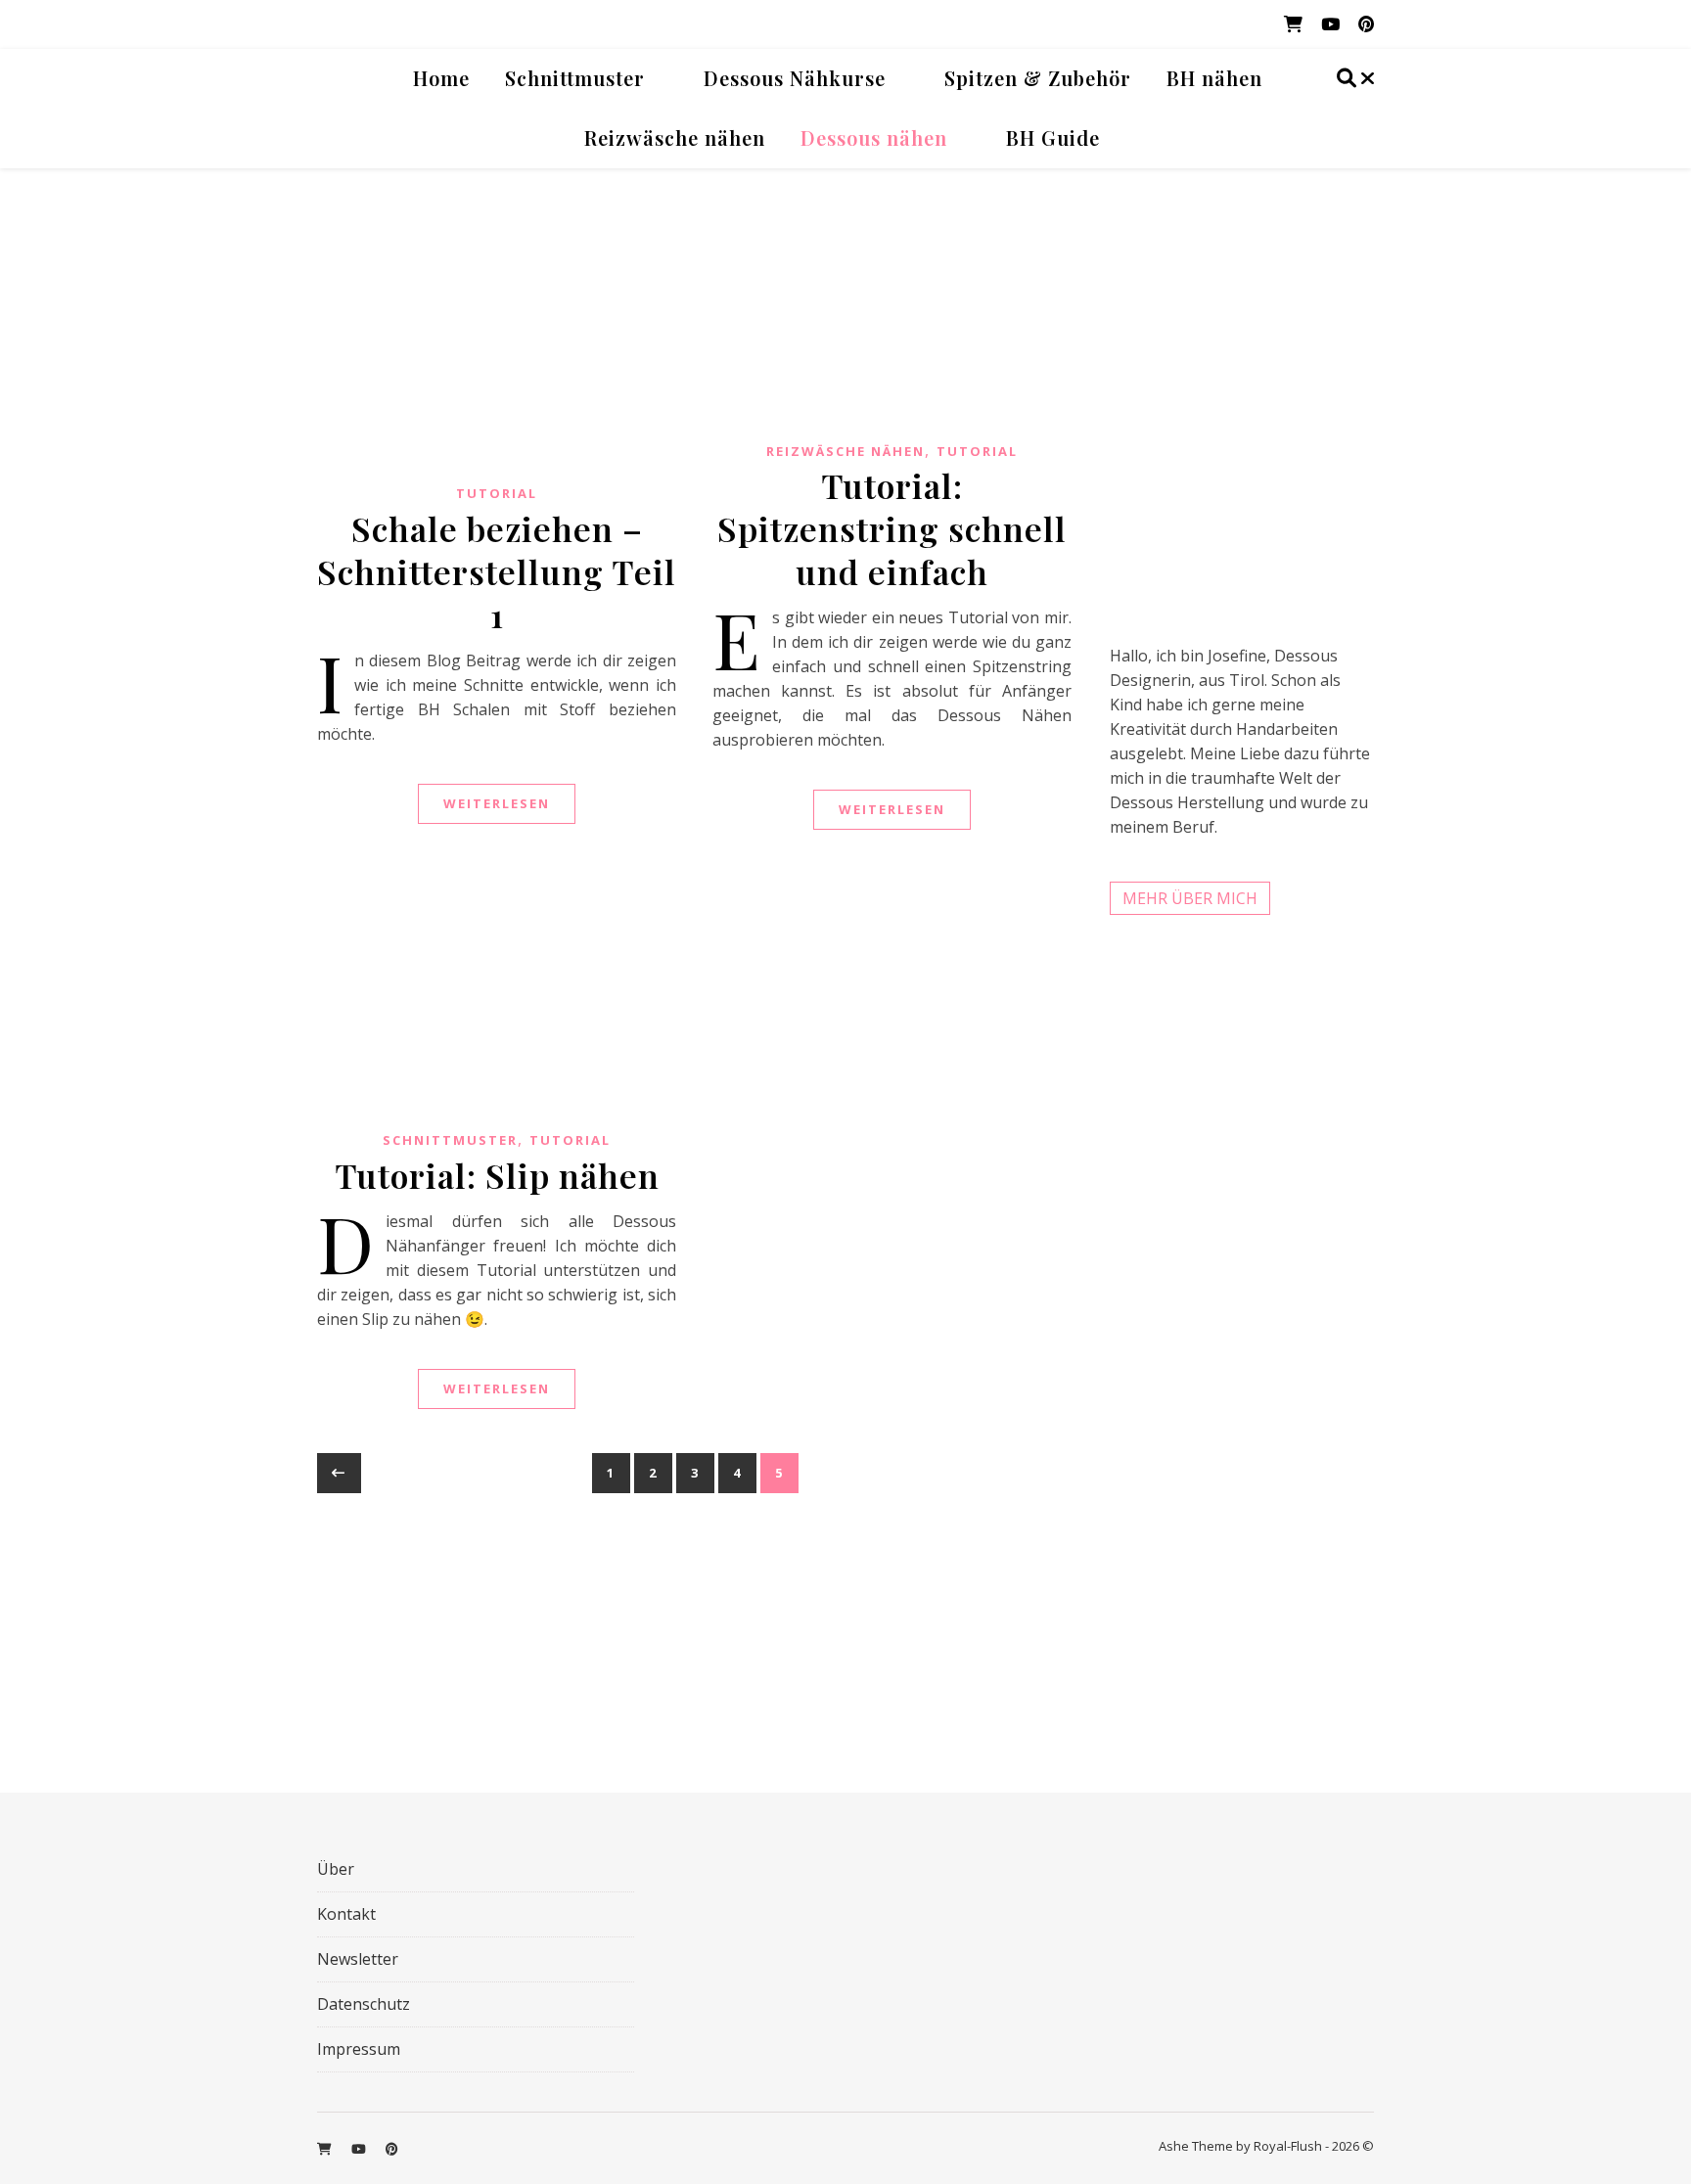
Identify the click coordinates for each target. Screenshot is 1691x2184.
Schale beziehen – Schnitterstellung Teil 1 (497, 571)
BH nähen (1214, 78)
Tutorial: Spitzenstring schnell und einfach (892, 528)
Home (441, 78)
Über (336, 1869)
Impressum (359, 2049)
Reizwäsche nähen (675, 137)
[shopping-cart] (1295, 24)
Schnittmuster (575, 78)
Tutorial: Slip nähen (497, 1175)
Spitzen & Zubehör (1038, 78)
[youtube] (1332, 24)
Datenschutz (364, 2004)
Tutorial (497, 493)
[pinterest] (1366, 24)
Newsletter (358, 1959)
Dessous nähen (874, 137)
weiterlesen (497, 803)
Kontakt (346, 1914)
